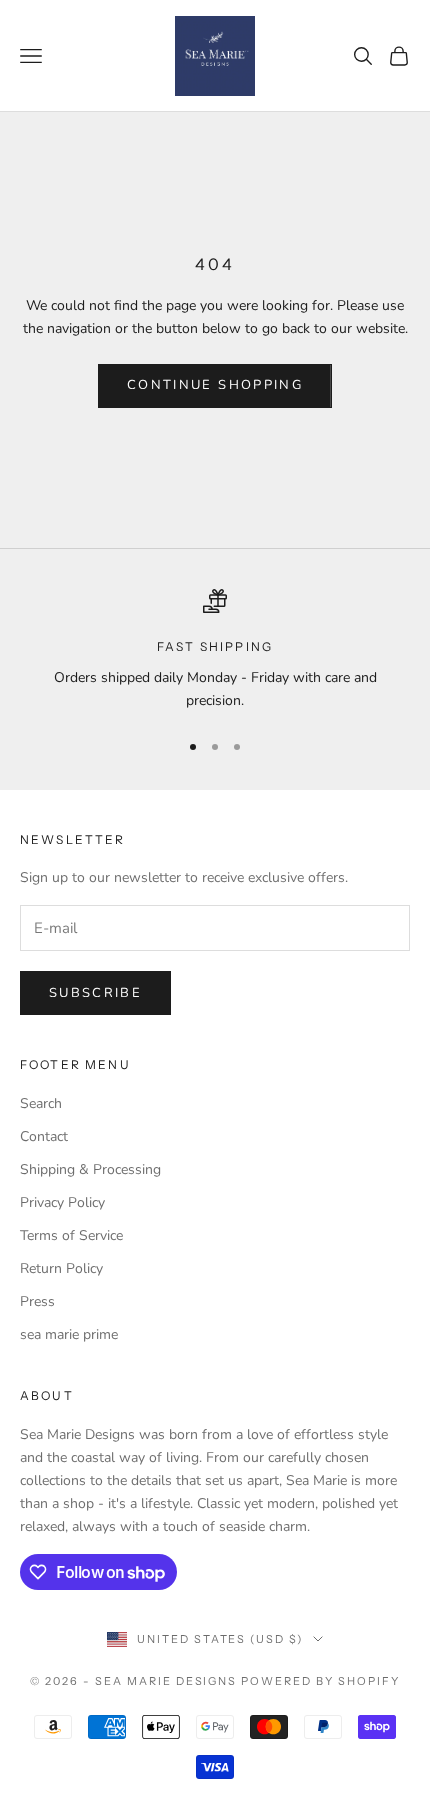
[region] (215, 650)
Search (41, 1103)
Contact (44, 1136)
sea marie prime (69, 1334)
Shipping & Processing (90, 1169)
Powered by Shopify (320, 1681)
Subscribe (95, 993)
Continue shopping (215, 385)
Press (37, 1301)
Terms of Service (71, 1235)
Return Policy (61, 1268)
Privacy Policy (62, 1202)
